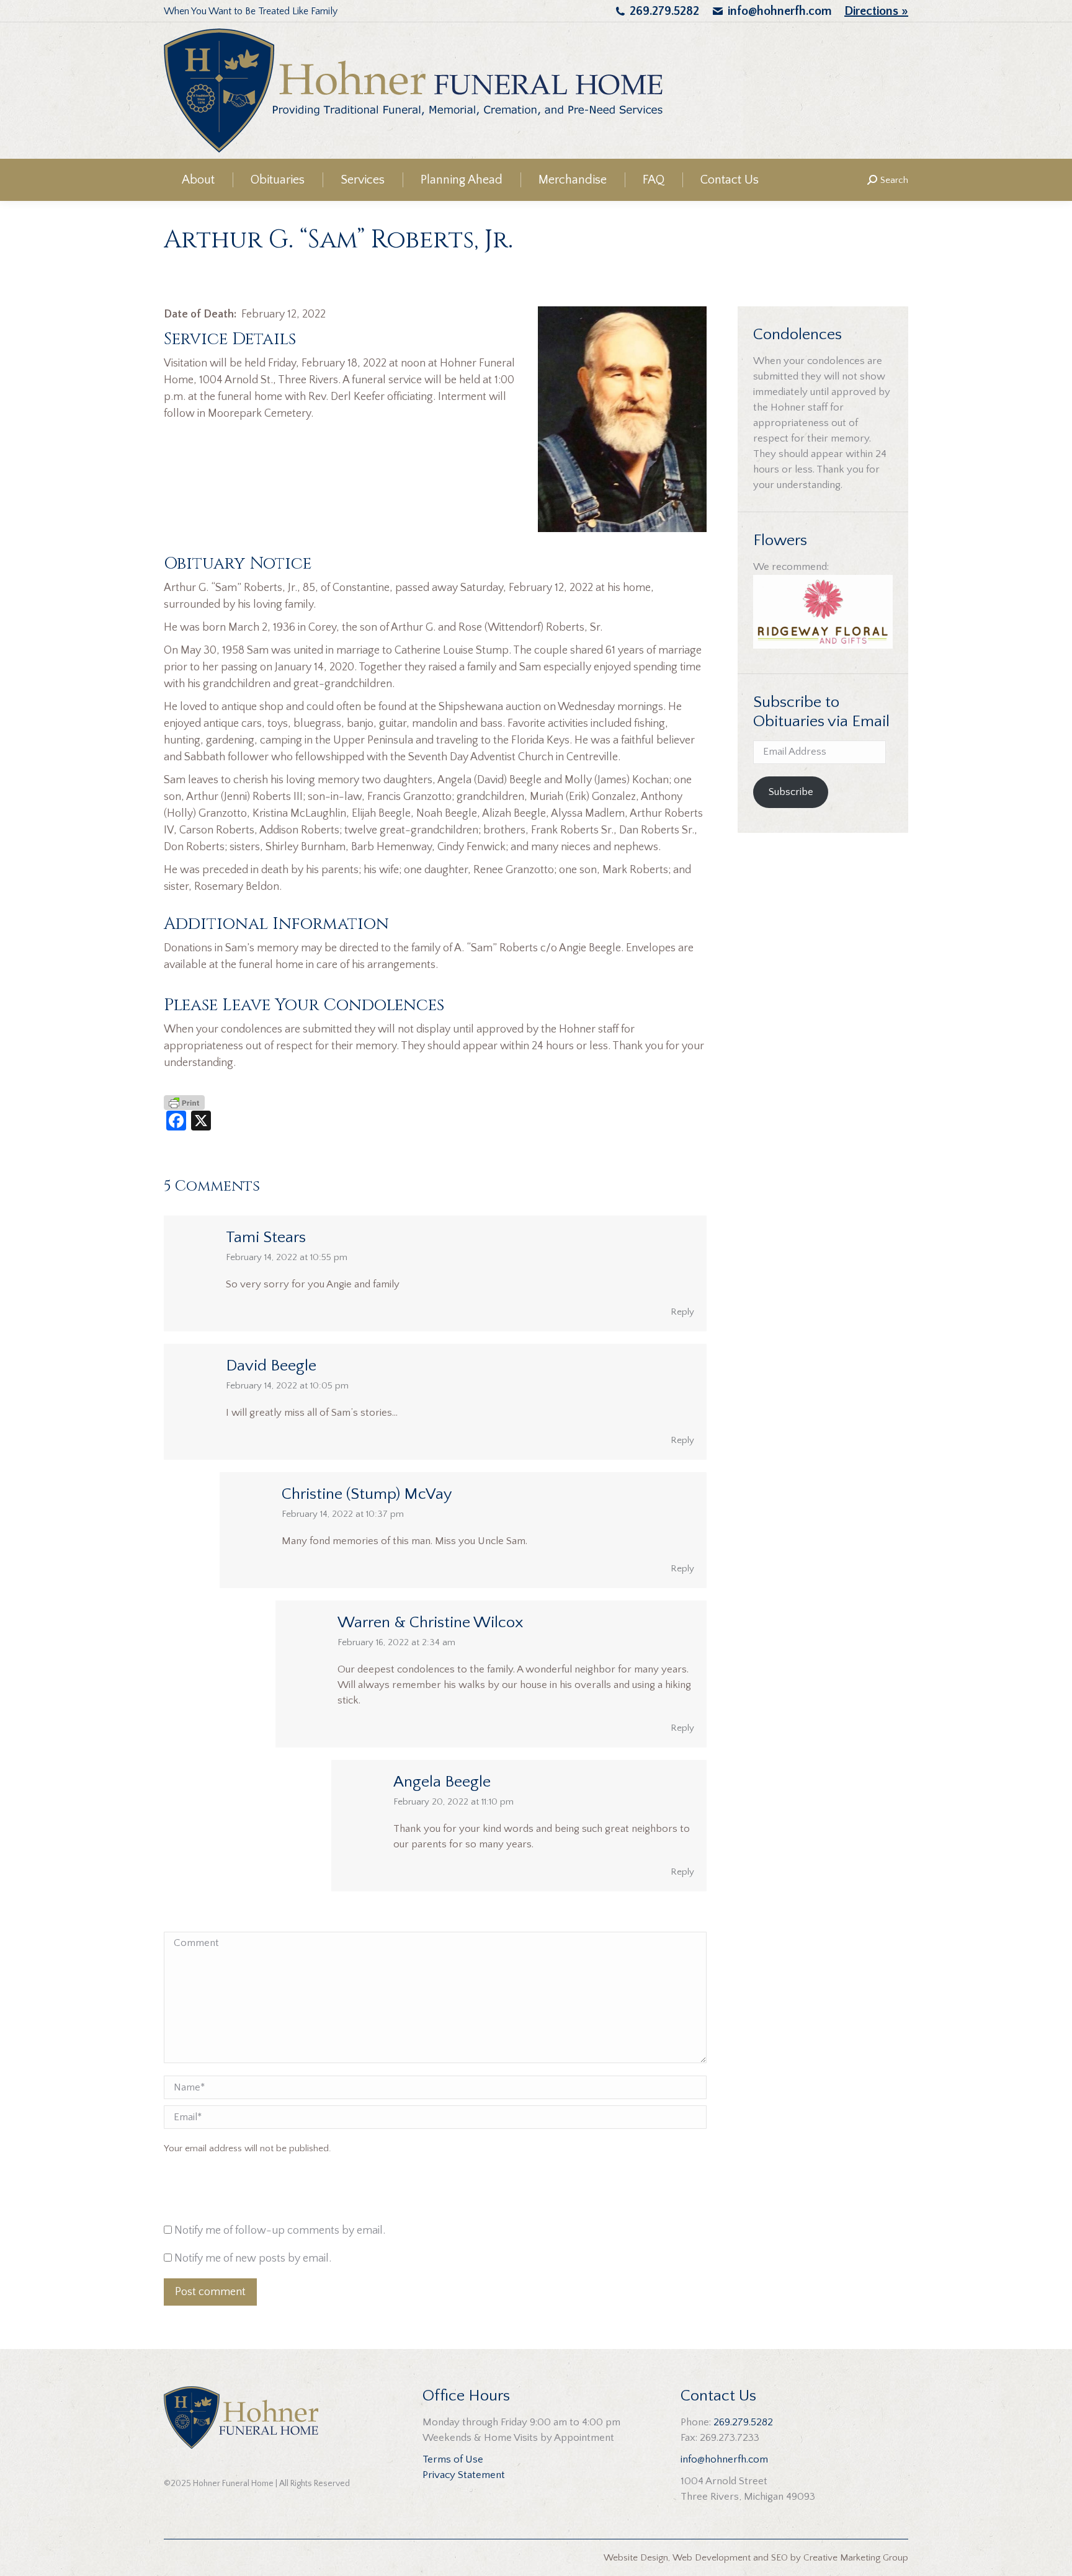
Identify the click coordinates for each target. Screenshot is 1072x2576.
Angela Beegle (442, 1782)
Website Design (636, 2558)
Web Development (712, 2558)
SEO (779, 2558)
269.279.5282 (664, 11)
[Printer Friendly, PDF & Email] (184, 1102)
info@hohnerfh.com (780, 11)
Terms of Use (453, 2459)
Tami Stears (266, 1237)
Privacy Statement (464, 2475)
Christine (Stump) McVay (367, 1494)
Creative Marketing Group (856, 2558)
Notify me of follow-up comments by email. (280, 2231)
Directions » (876, 11)
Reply (682, 1312)
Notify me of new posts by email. (253, 2258)
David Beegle (271, 1366)
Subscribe (791, 792)
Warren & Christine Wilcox (430, 1623)
